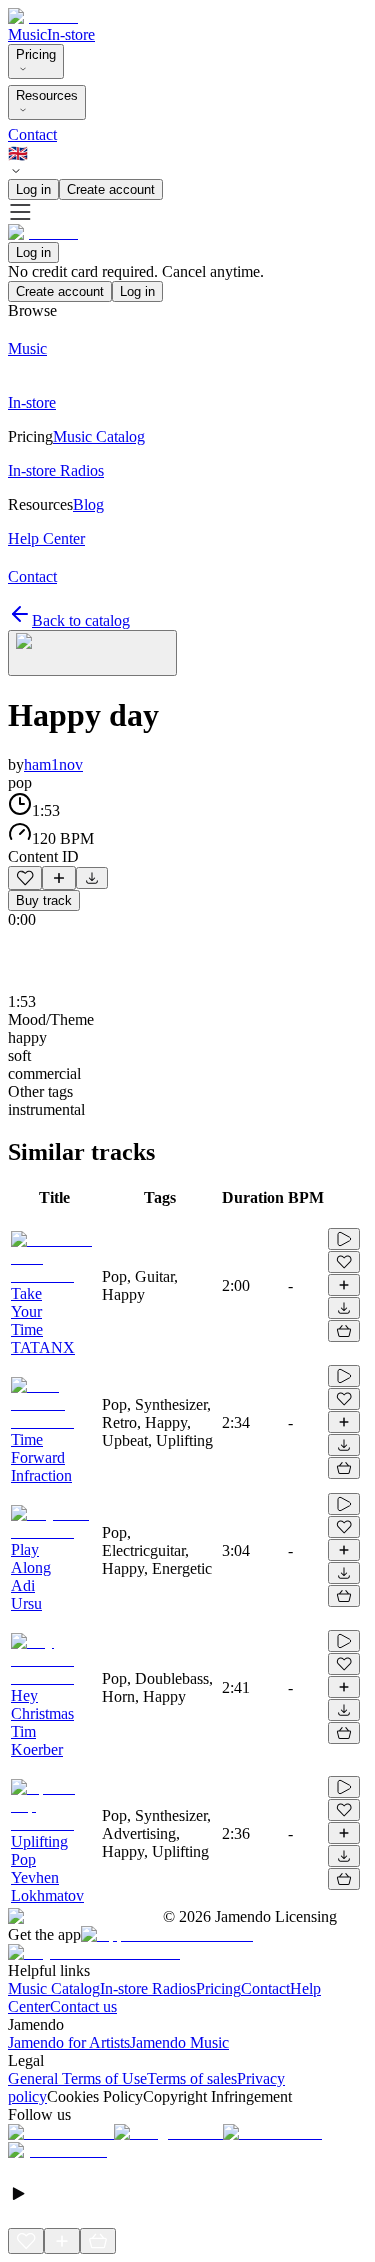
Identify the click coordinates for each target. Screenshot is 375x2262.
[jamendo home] (43, 16)
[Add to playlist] (59, 878)
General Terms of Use (77, 2078)
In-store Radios (148, 1988)
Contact (32, 134)
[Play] (92, 653)
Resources (47, 95)
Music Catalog (54, 1988)
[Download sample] (92, 878)
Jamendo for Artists (69, 2042)
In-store (71, 34)
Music (27, 34)
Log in (33, 189)
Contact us (83, 2006)
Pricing (36, 54)
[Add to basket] (344, 1331)
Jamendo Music (179, 2042)
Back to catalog (81, 620)
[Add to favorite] (25, 878)
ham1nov (53, 764)
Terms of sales (192, 2078)
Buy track (44, 900)
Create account (111, 189)
